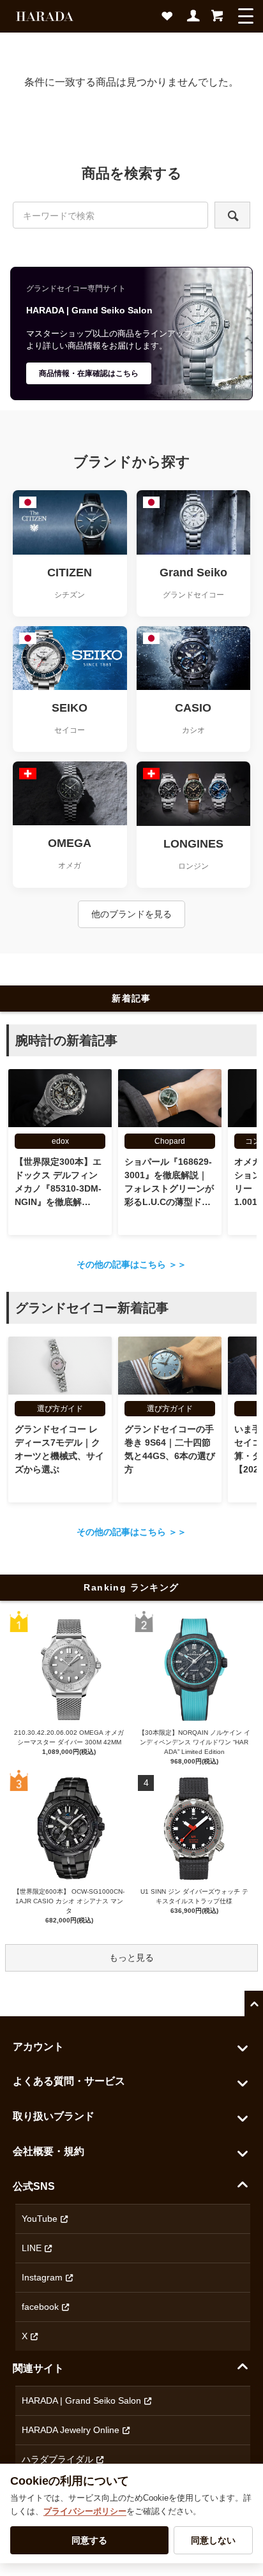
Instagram (42, 2277)
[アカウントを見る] (194, 20)
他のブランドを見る (131, 914)
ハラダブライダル (57, 2459)
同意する (89, 2540)
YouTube (40, 2219)
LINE (32, 2248)
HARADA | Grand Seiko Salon (81, 2400)
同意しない (213, 2540)
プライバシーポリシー (85, 2511)
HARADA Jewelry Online (71, 2430)
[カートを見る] (217, 20)
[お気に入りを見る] (170, 20)
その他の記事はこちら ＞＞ (131, 1264)
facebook (40, 2307)
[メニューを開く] (246, 16)
